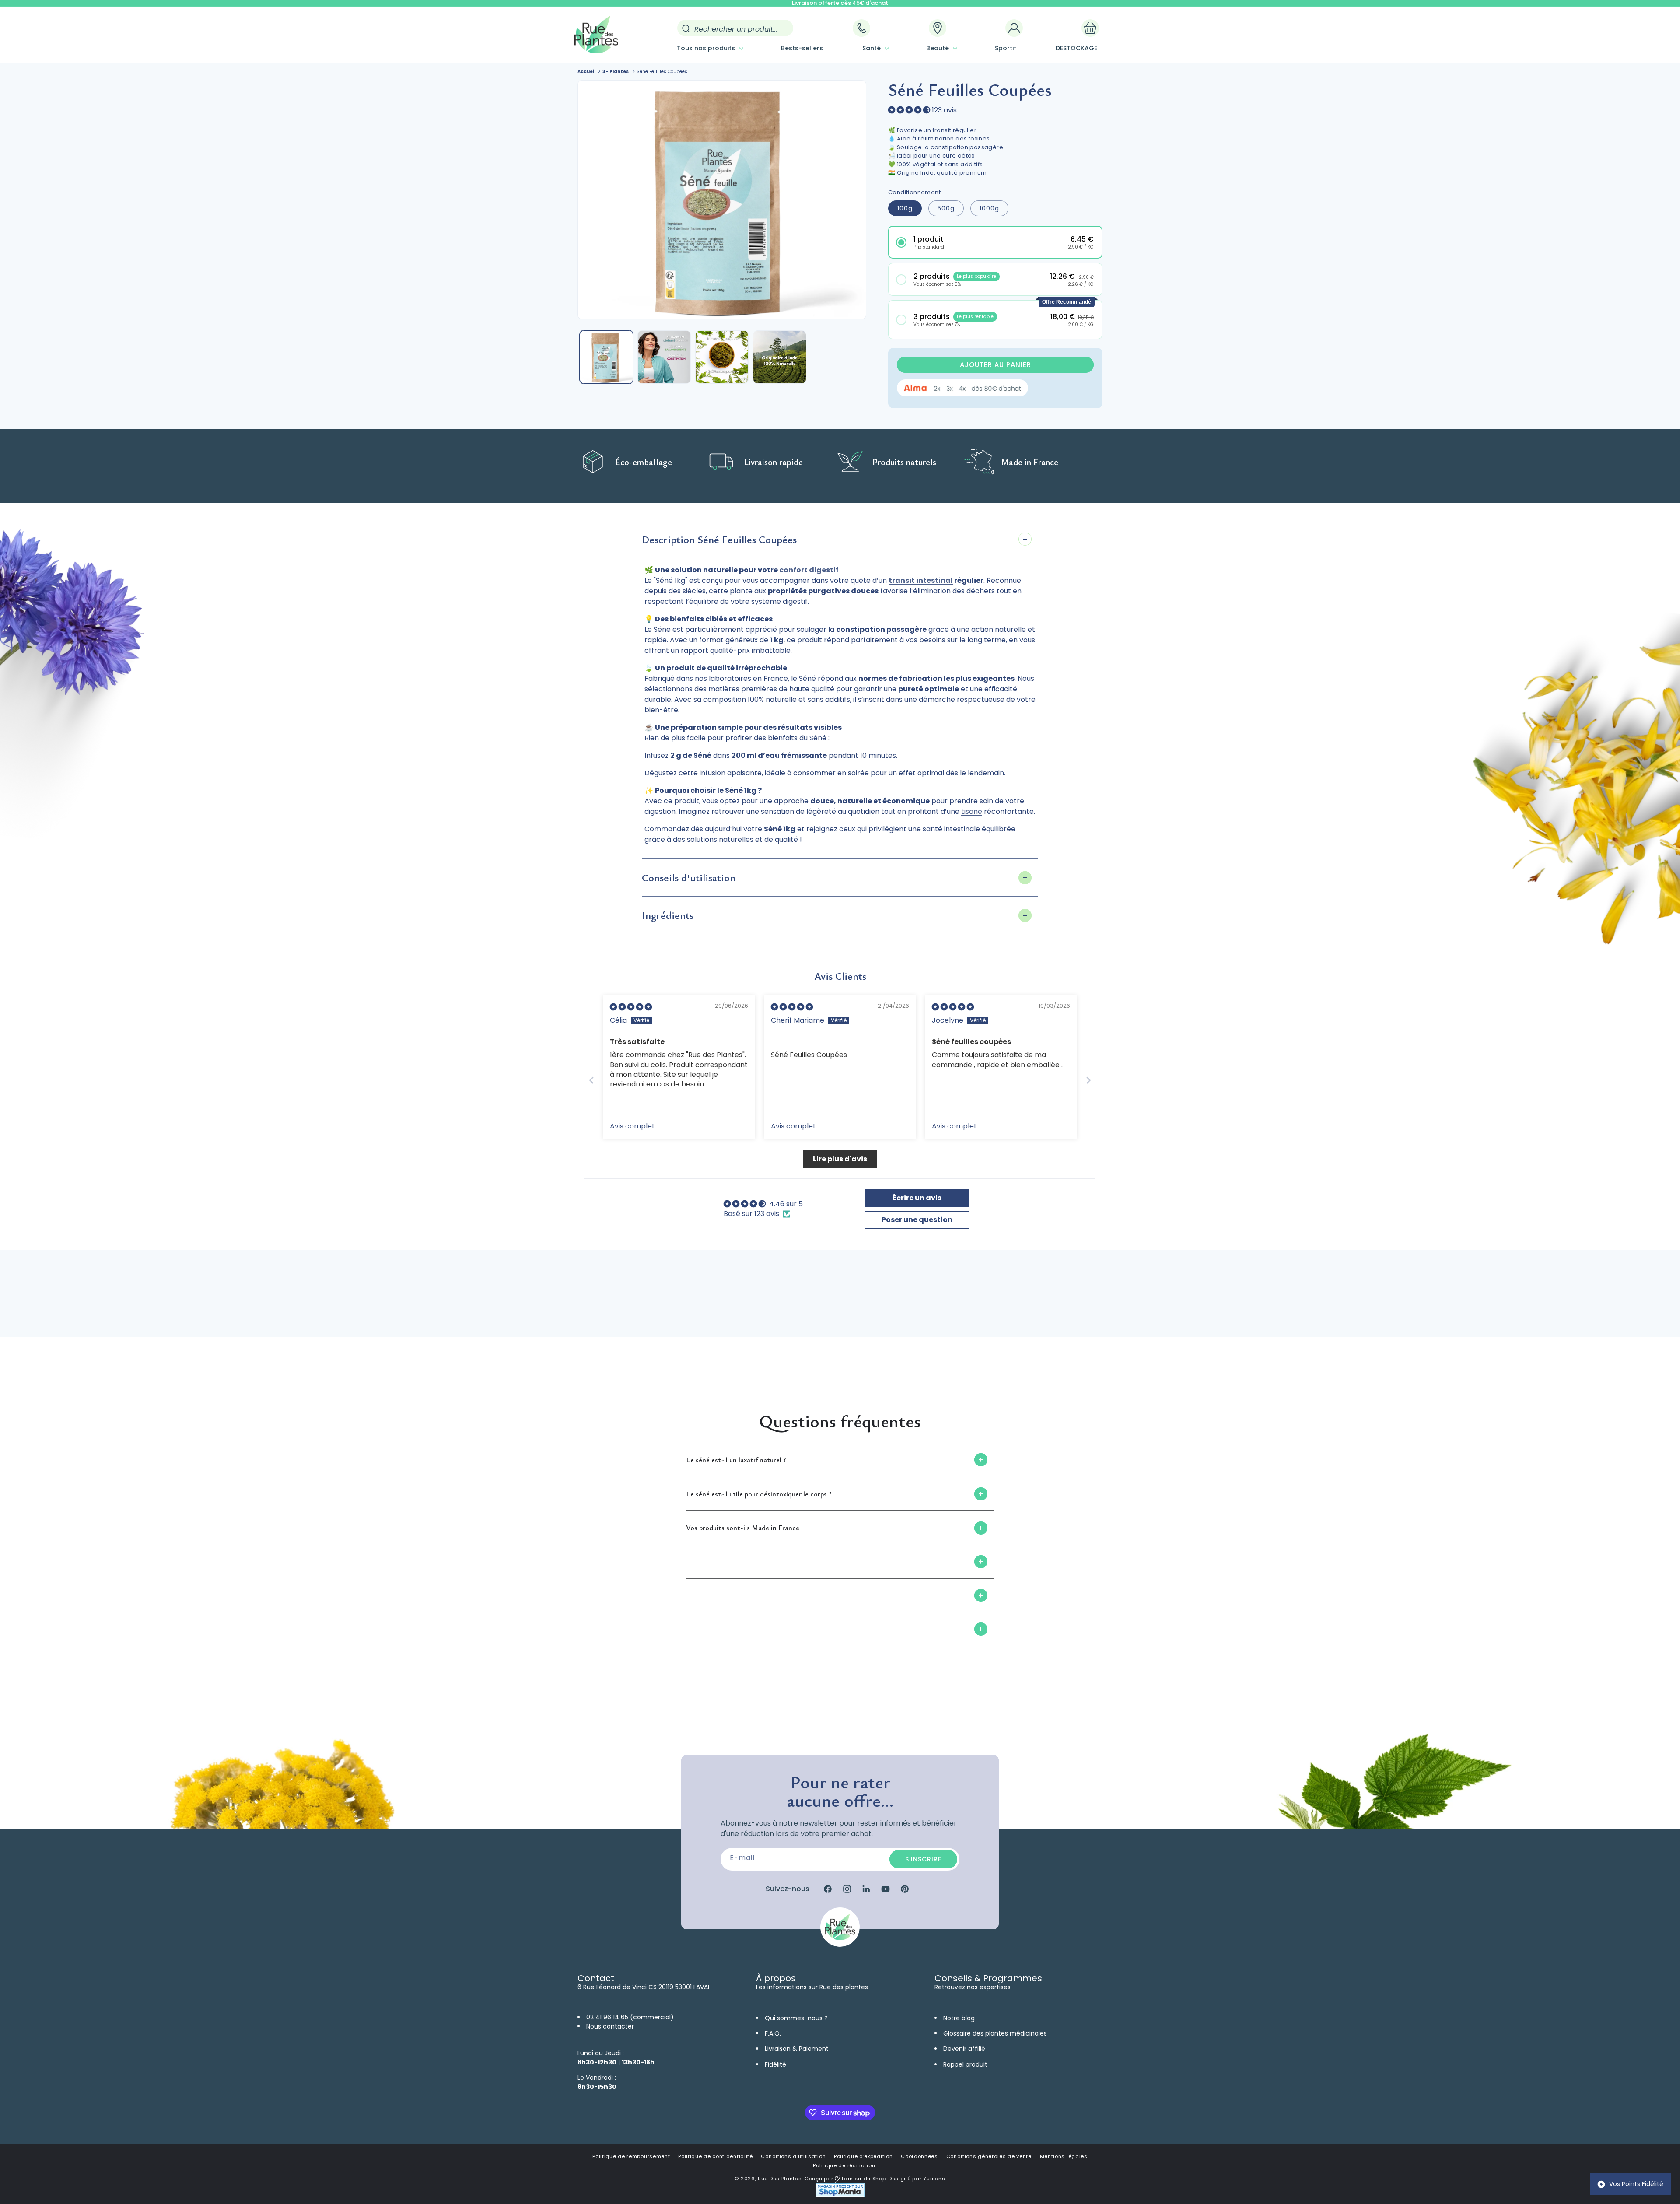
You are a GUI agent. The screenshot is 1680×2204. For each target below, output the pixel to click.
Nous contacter (610, 2026)
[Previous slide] (591, 1080)
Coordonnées (919, 2156)
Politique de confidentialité (716, 2156)
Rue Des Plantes (780, 2179)
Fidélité (775, 2064)
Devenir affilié (964, 2049)
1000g (989, 208)
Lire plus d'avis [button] (840, 1159)
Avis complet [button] (632, 1126)
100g (905, 208)
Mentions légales (1064, 2156)
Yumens (934, 2179)
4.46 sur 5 (786, 1204)
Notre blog (959, 2018)
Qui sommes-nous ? (796, 2018)
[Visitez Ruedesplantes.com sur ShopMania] (840, 2195)
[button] (709, 48)
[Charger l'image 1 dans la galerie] (606, 357)
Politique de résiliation (844, 2165)
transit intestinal (921, 580)
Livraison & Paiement (797, 2049)
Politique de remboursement (631, 2156)
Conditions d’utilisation (793, 2156)
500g (946, 208)
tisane (972, 811)
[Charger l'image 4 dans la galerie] (664, 357)
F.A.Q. (773, 2033)
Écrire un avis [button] (917, 1198)
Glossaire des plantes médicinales (995, 2033)
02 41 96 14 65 (607, 2017)
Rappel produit (965, 2064)
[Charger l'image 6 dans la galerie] (780, 357)
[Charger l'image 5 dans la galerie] (722, 357)
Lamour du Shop (863, 2179)
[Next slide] (1088, 1080)
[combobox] (735, 28)
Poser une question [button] (917, 1220)
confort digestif (809, 570)
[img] (631, 1007)
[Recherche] (686, 28)
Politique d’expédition (863, 2156)
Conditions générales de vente (989, 2156)
